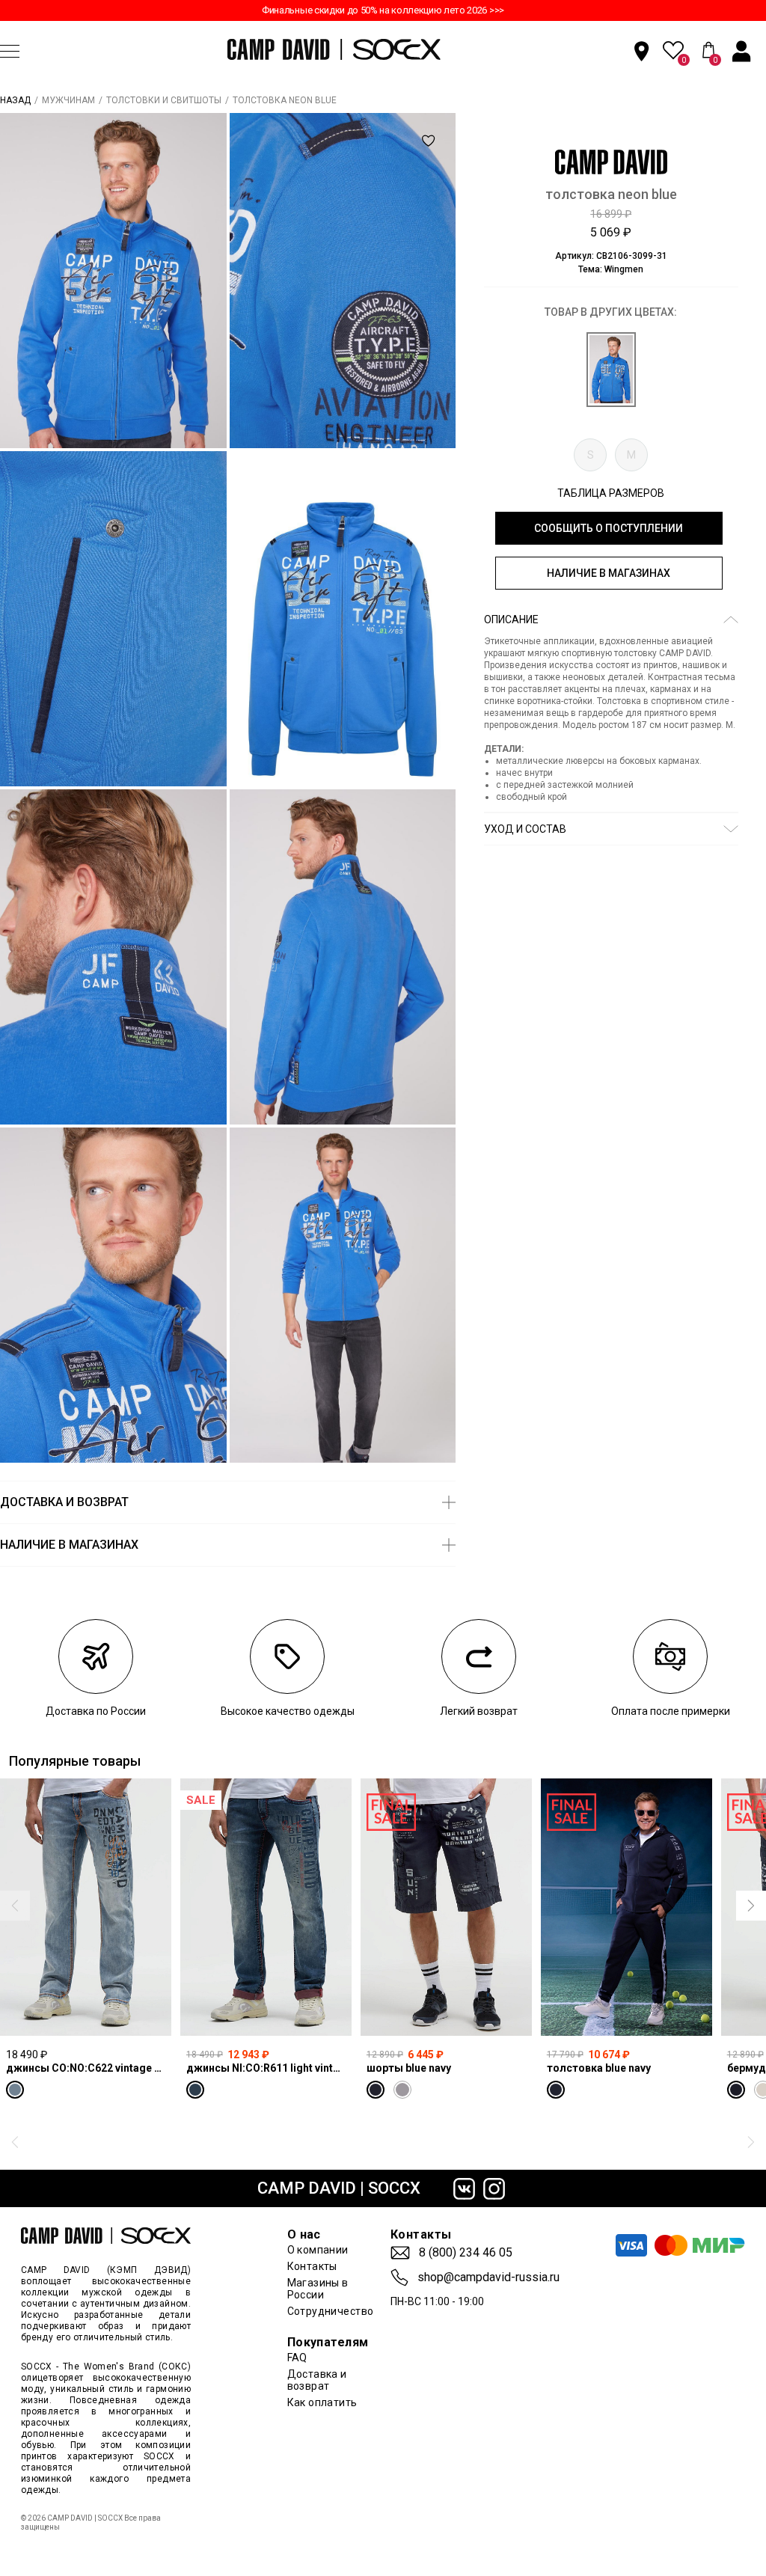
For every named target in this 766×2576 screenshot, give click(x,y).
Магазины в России (318, 2289)
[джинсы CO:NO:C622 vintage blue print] (86, 1907)
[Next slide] (751, 1906)
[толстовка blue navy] (626, 1907)
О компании (318, 2250)
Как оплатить (322, 2402)
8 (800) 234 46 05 (466, 2253)
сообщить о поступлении (609, 528)
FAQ (297, 2358)
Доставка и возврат (317, 2380)
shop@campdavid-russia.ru (488, 2277)
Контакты (312, 2266)
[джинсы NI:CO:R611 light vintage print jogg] (266, 1907)
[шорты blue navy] (446, 1907)
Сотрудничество (331, 2311)
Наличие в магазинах (609, 573)
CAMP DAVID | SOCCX (339, 2188)
